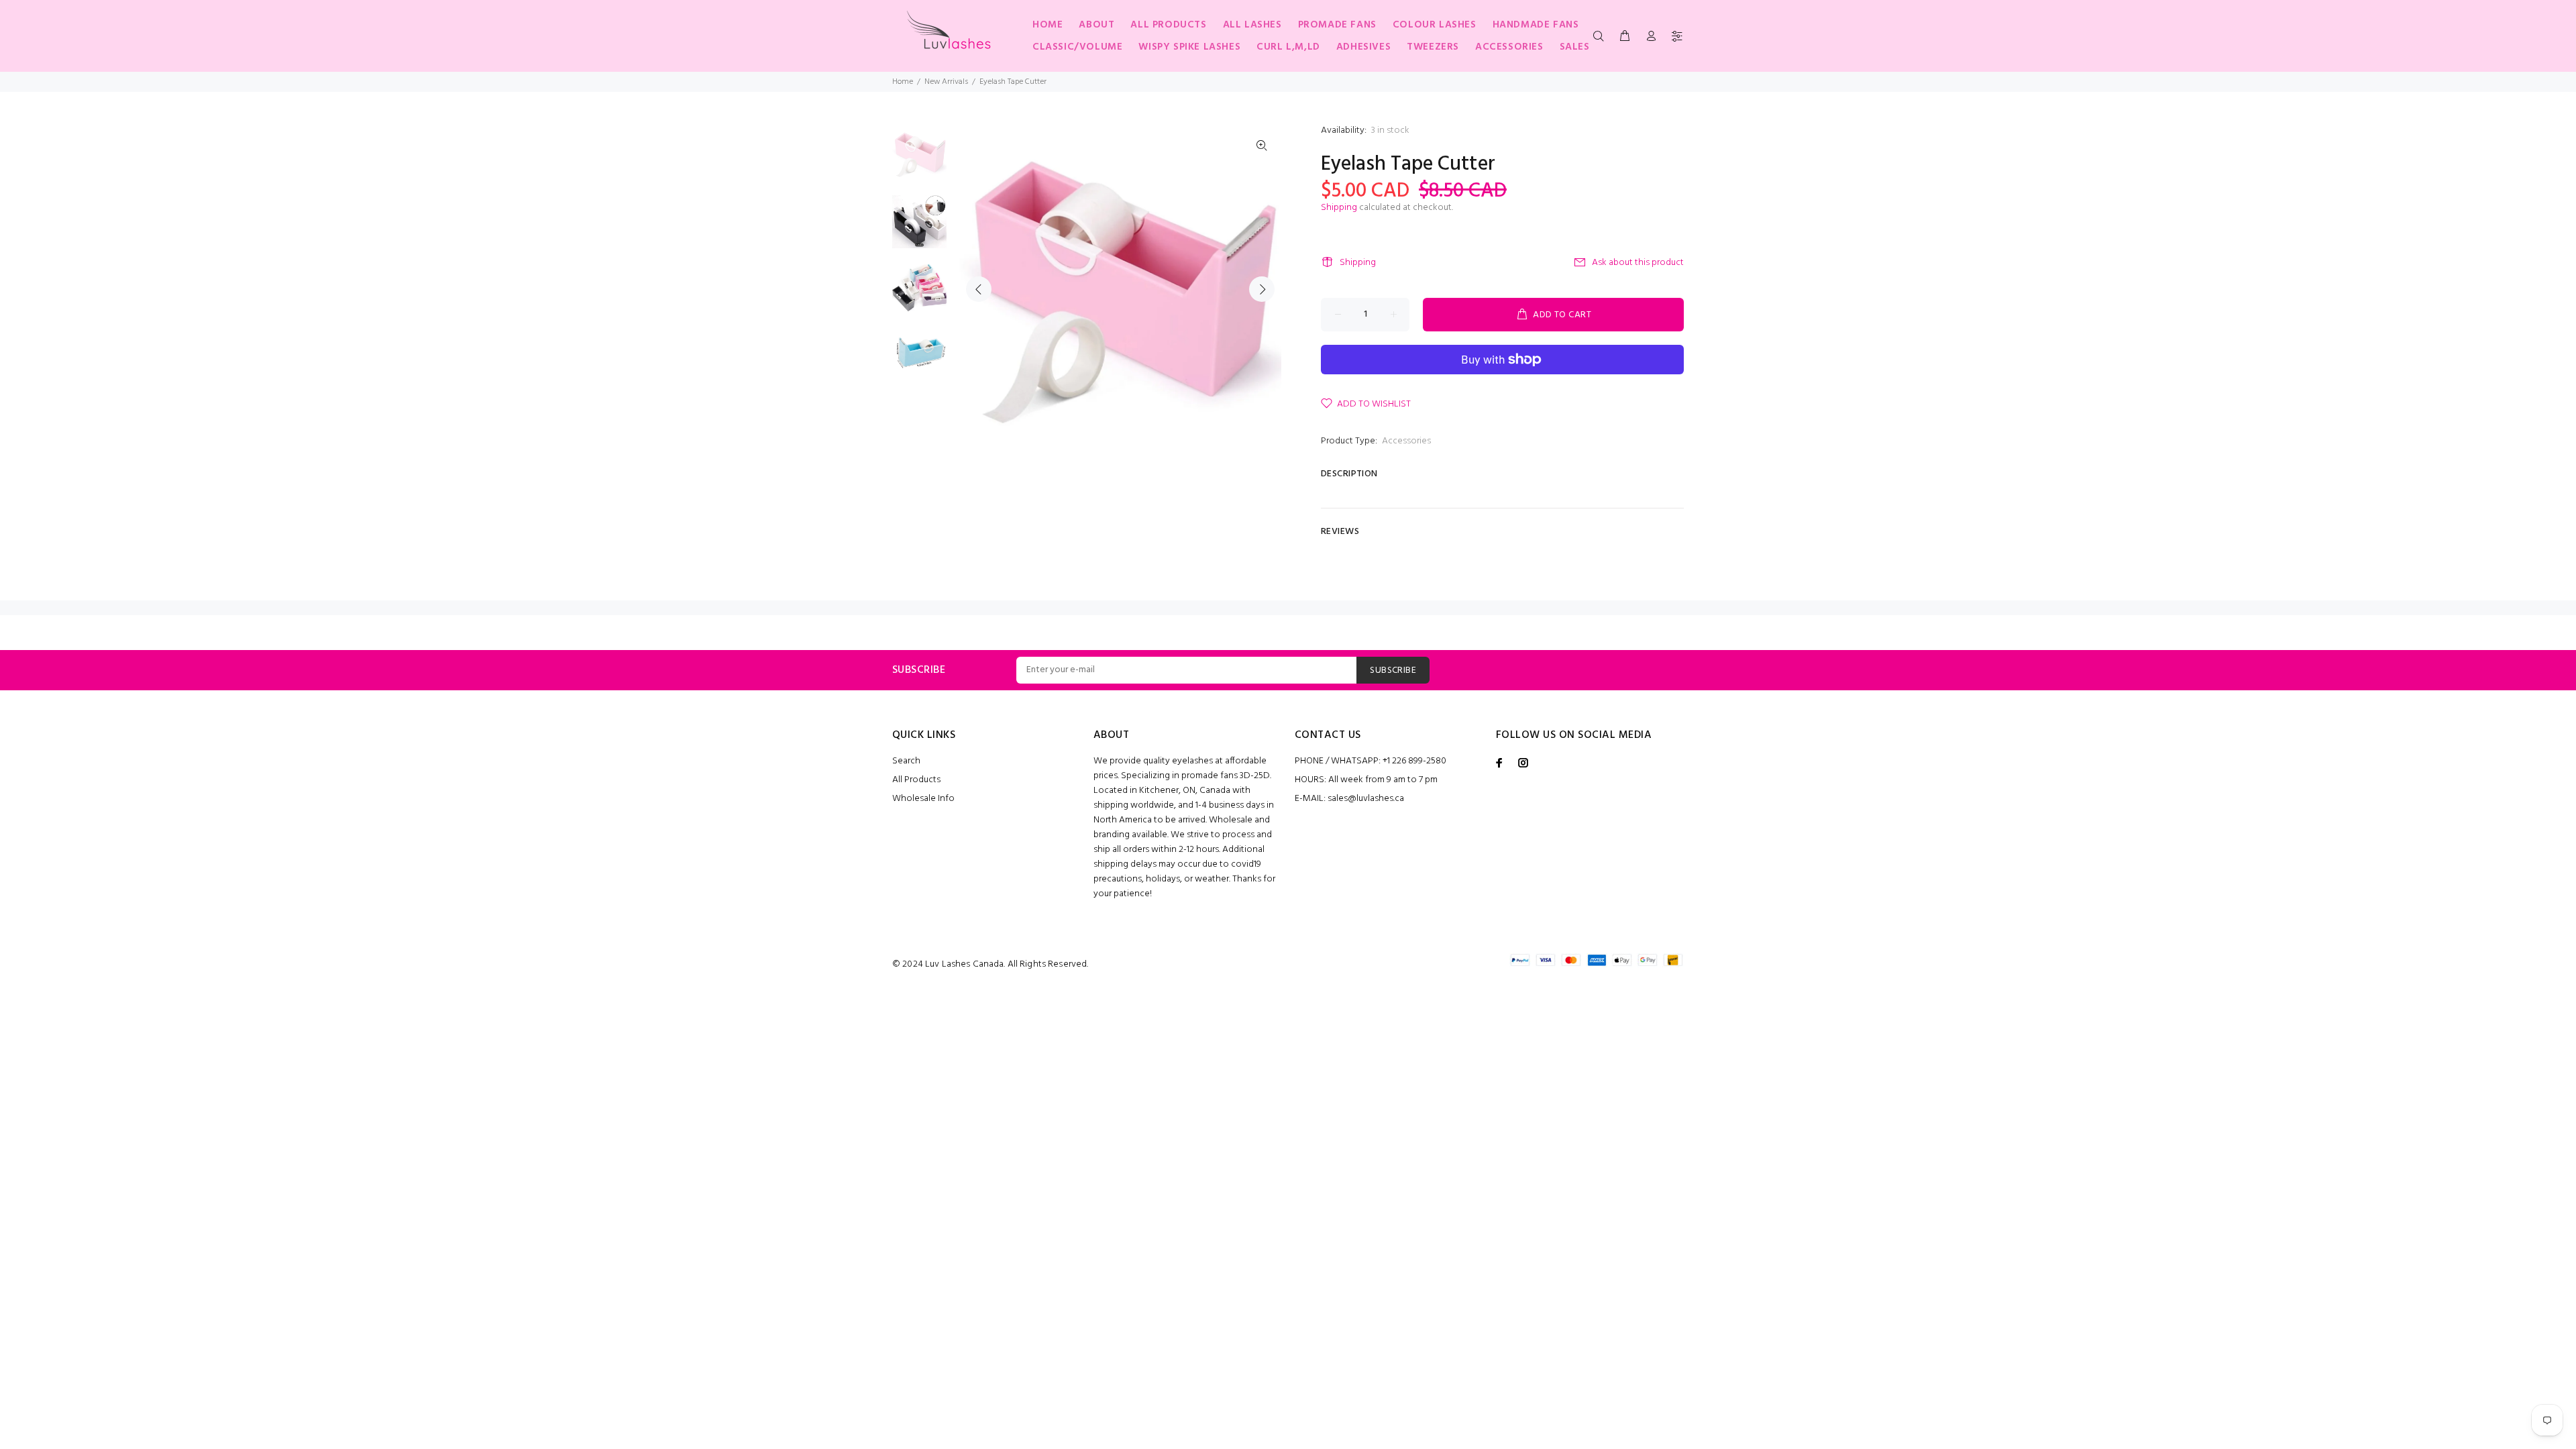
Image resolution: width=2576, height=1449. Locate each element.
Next (1262, 289)
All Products (916, 780)
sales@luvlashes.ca (1366, 799)
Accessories (1406, 441)
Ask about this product (1638, 263)
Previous (979, 289)
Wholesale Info (923, 799)
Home (903, 82)
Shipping (1339, 208)
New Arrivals (946, 82)
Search (906, 761)
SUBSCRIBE (1393, 670)
